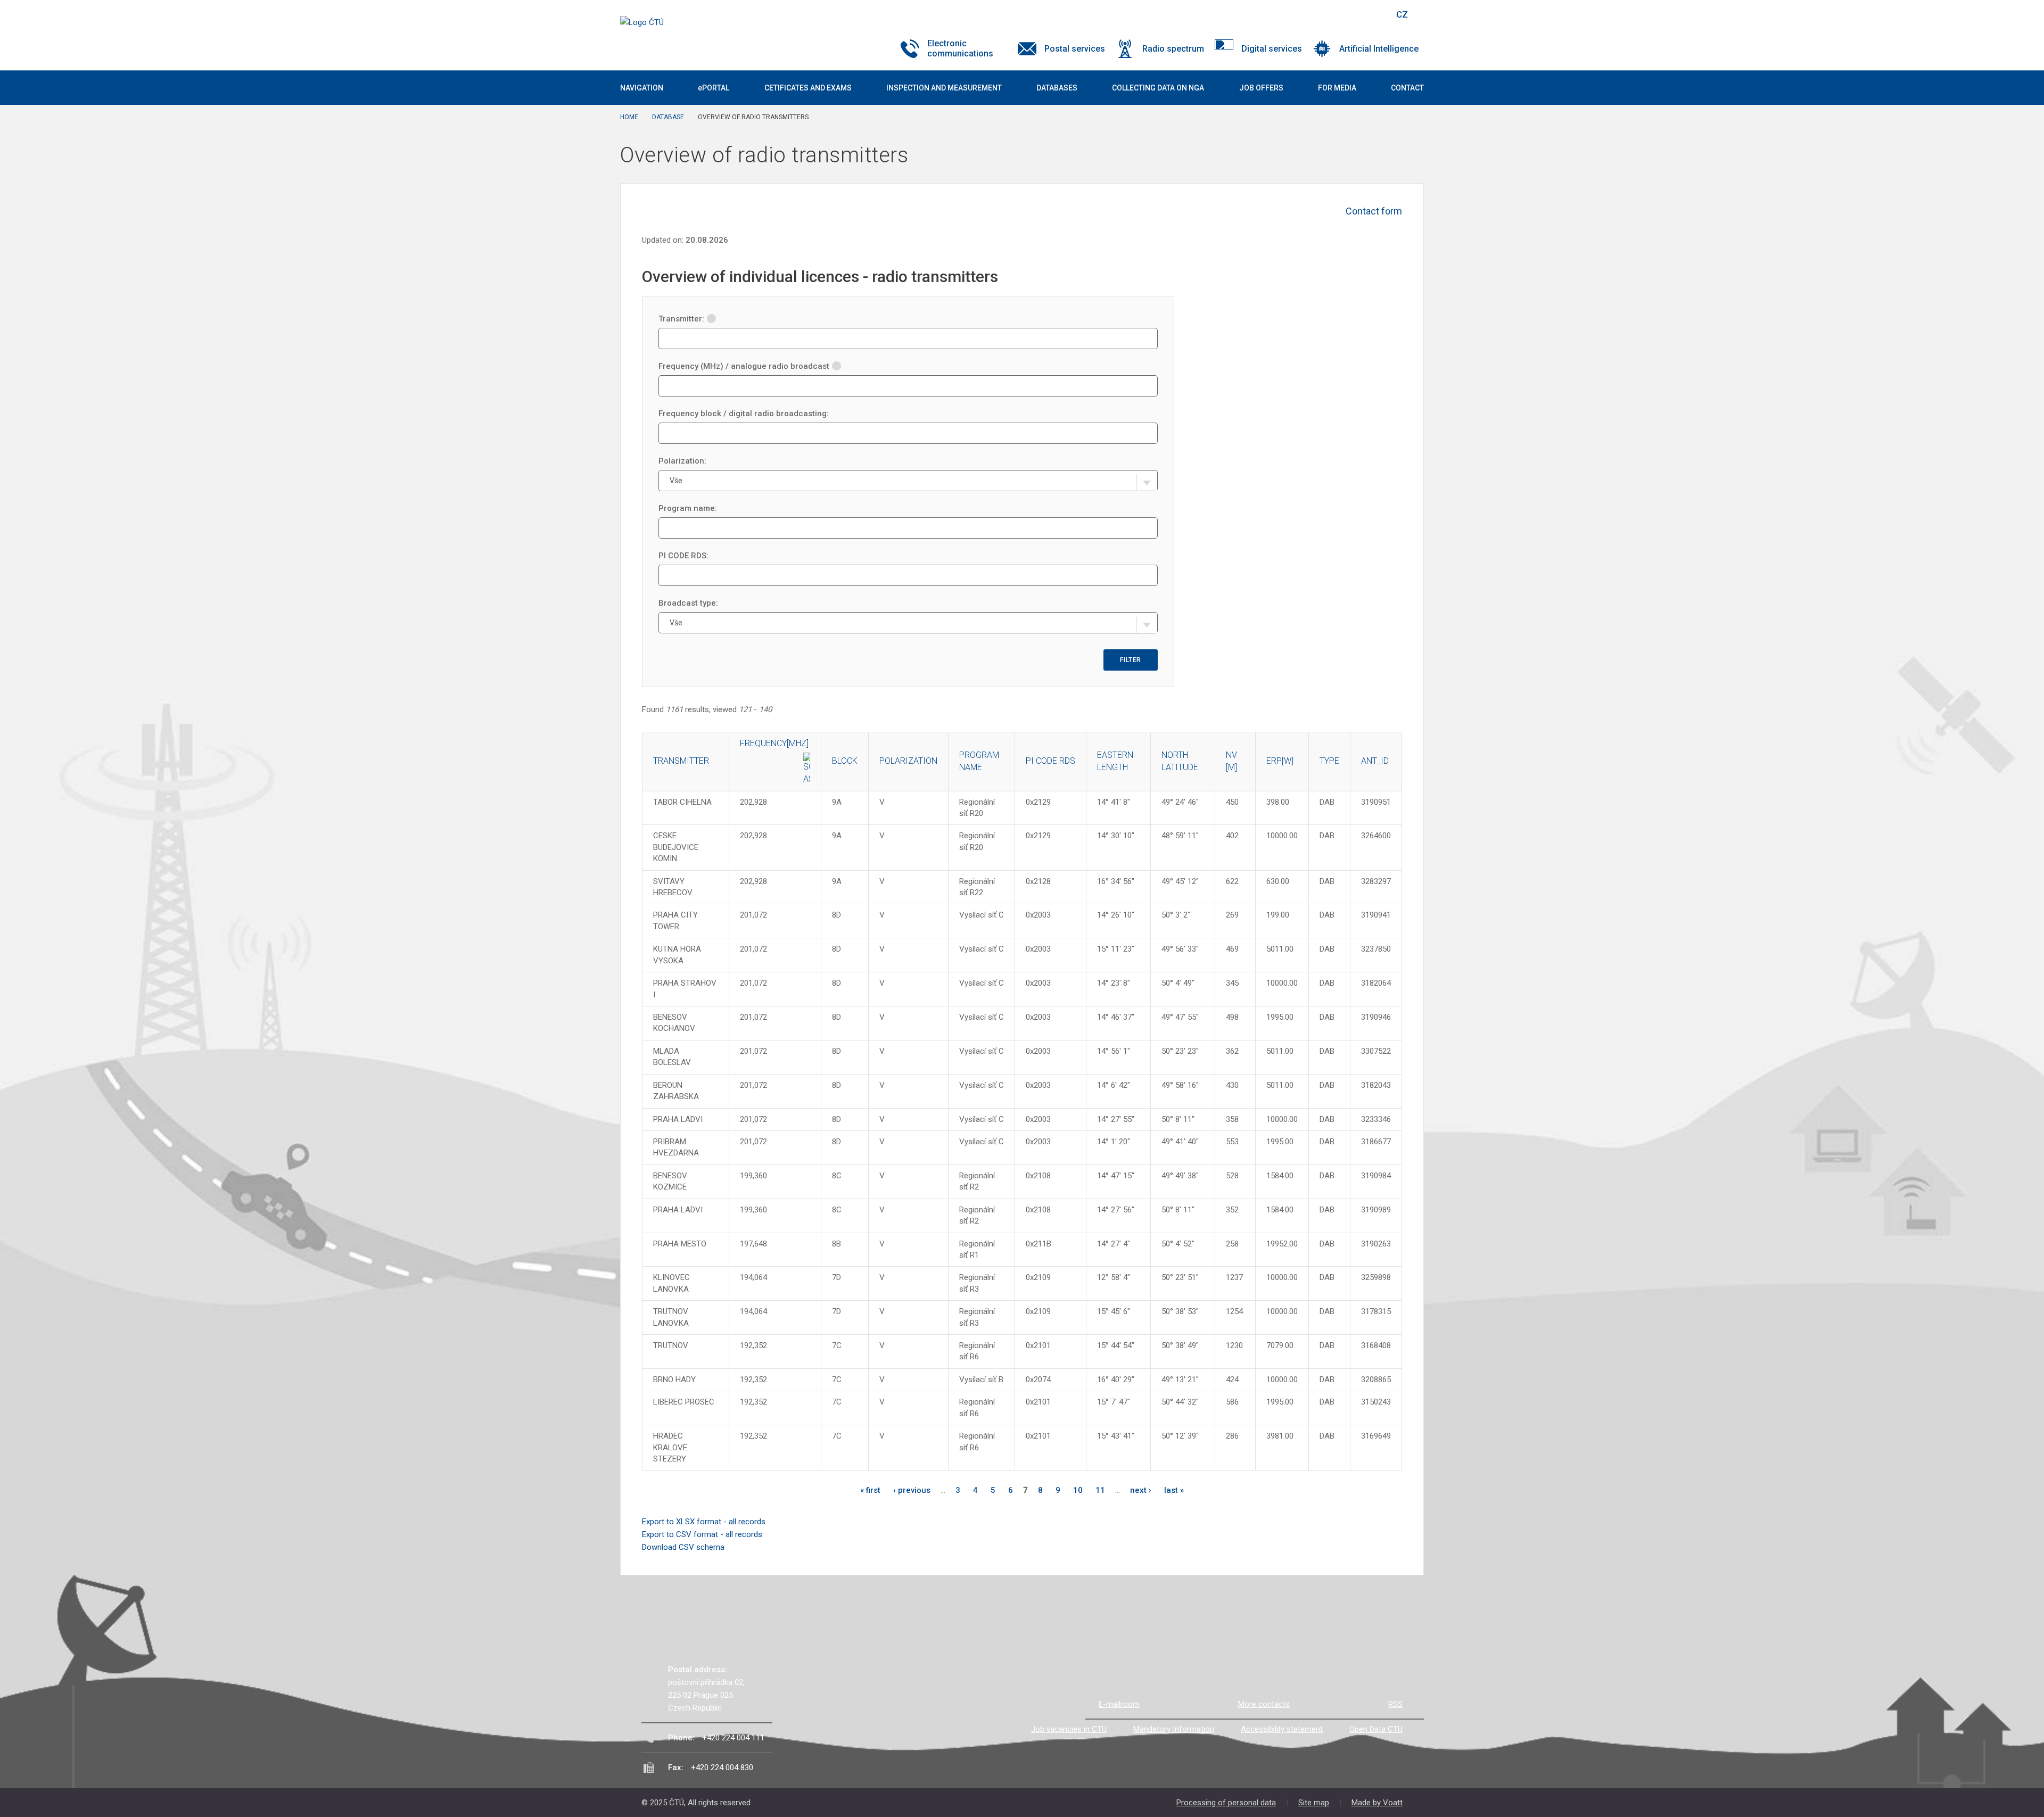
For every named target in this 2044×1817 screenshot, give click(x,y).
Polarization (908, 761)
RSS (1395, 1704)
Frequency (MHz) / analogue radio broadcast (744, 366)
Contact (1407, 88)
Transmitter (681, 761)
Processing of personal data (1226, 1803)
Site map (1314, 1803)
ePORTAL (714, 88)
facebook (1311, 14)
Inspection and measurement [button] (944, 88)
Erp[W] (1280, 761)
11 (1100, 1490)
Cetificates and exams (808, 88)
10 (1078, 1490)
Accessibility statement (1282, 1729)
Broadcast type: (688, 603)
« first (870, 1490)
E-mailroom (1119, 1704)
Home (629, 117)
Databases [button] (1057, 88)
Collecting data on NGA (1158, 88)
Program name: (688, 508)
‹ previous (912, 1490)
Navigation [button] (642, 88)
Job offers (1261, 88)
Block (845, 761)
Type (1329, 761)
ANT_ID (1375, 761)
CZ (1402, 14)
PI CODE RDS (1050, 761)
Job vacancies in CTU (1069, 1729)
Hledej (1375, 14)
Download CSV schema (683, 1547)
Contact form (1374, 211)
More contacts (1264, 1704)
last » (1174, 1490)
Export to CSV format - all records (702, 1534)
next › (1141, 1490)
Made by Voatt (1377, 1803)
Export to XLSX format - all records (704, 1522)
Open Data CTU (1376, 1729)
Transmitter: (681, 319)
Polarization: (682, 461)
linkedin (1348, 14)
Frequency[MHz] (774, 743)
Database (668, 117)
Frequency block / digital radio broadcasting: (744, 414)
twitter (1330, 14)
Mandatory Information (1174, 1729)
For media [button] (1337, 88)
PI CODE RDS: (683, 556)
